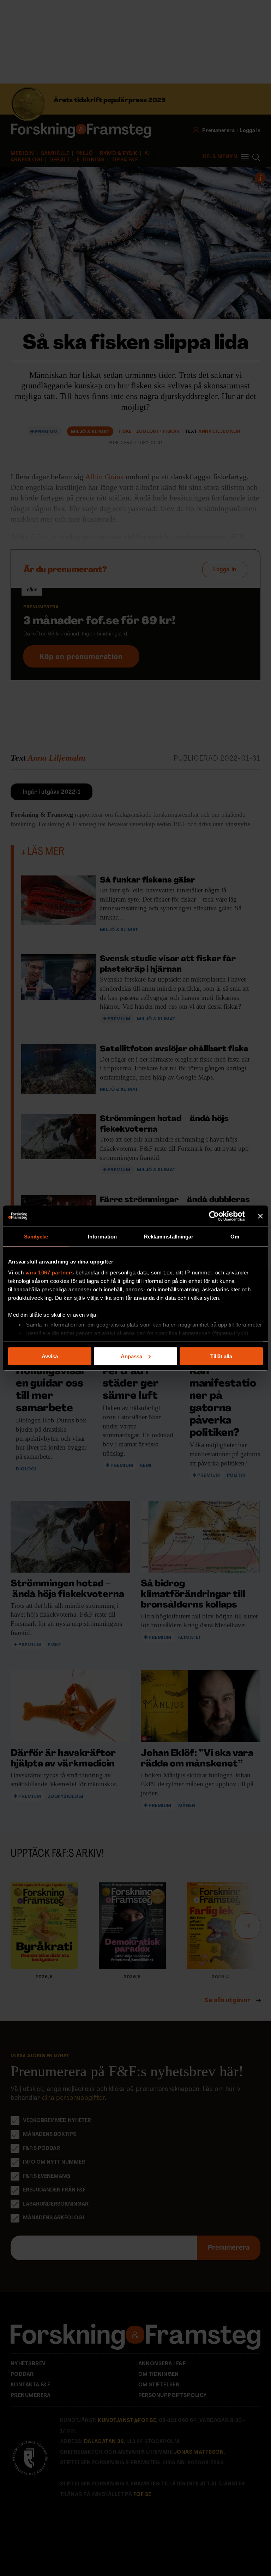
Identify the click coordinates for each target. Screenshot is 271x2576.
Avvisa (50, 1356)
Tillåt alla (221, 1356)
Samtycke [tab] (36, 1236)
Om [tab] (235, 1236)
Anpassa (131, 1356)
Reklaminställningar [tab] (169, 1236)
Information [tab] (102, 1236)
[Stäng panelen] (260, 1216)
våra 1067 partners (50, 1272)
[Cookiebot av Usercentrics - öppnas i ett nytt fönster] (214, 1216)
